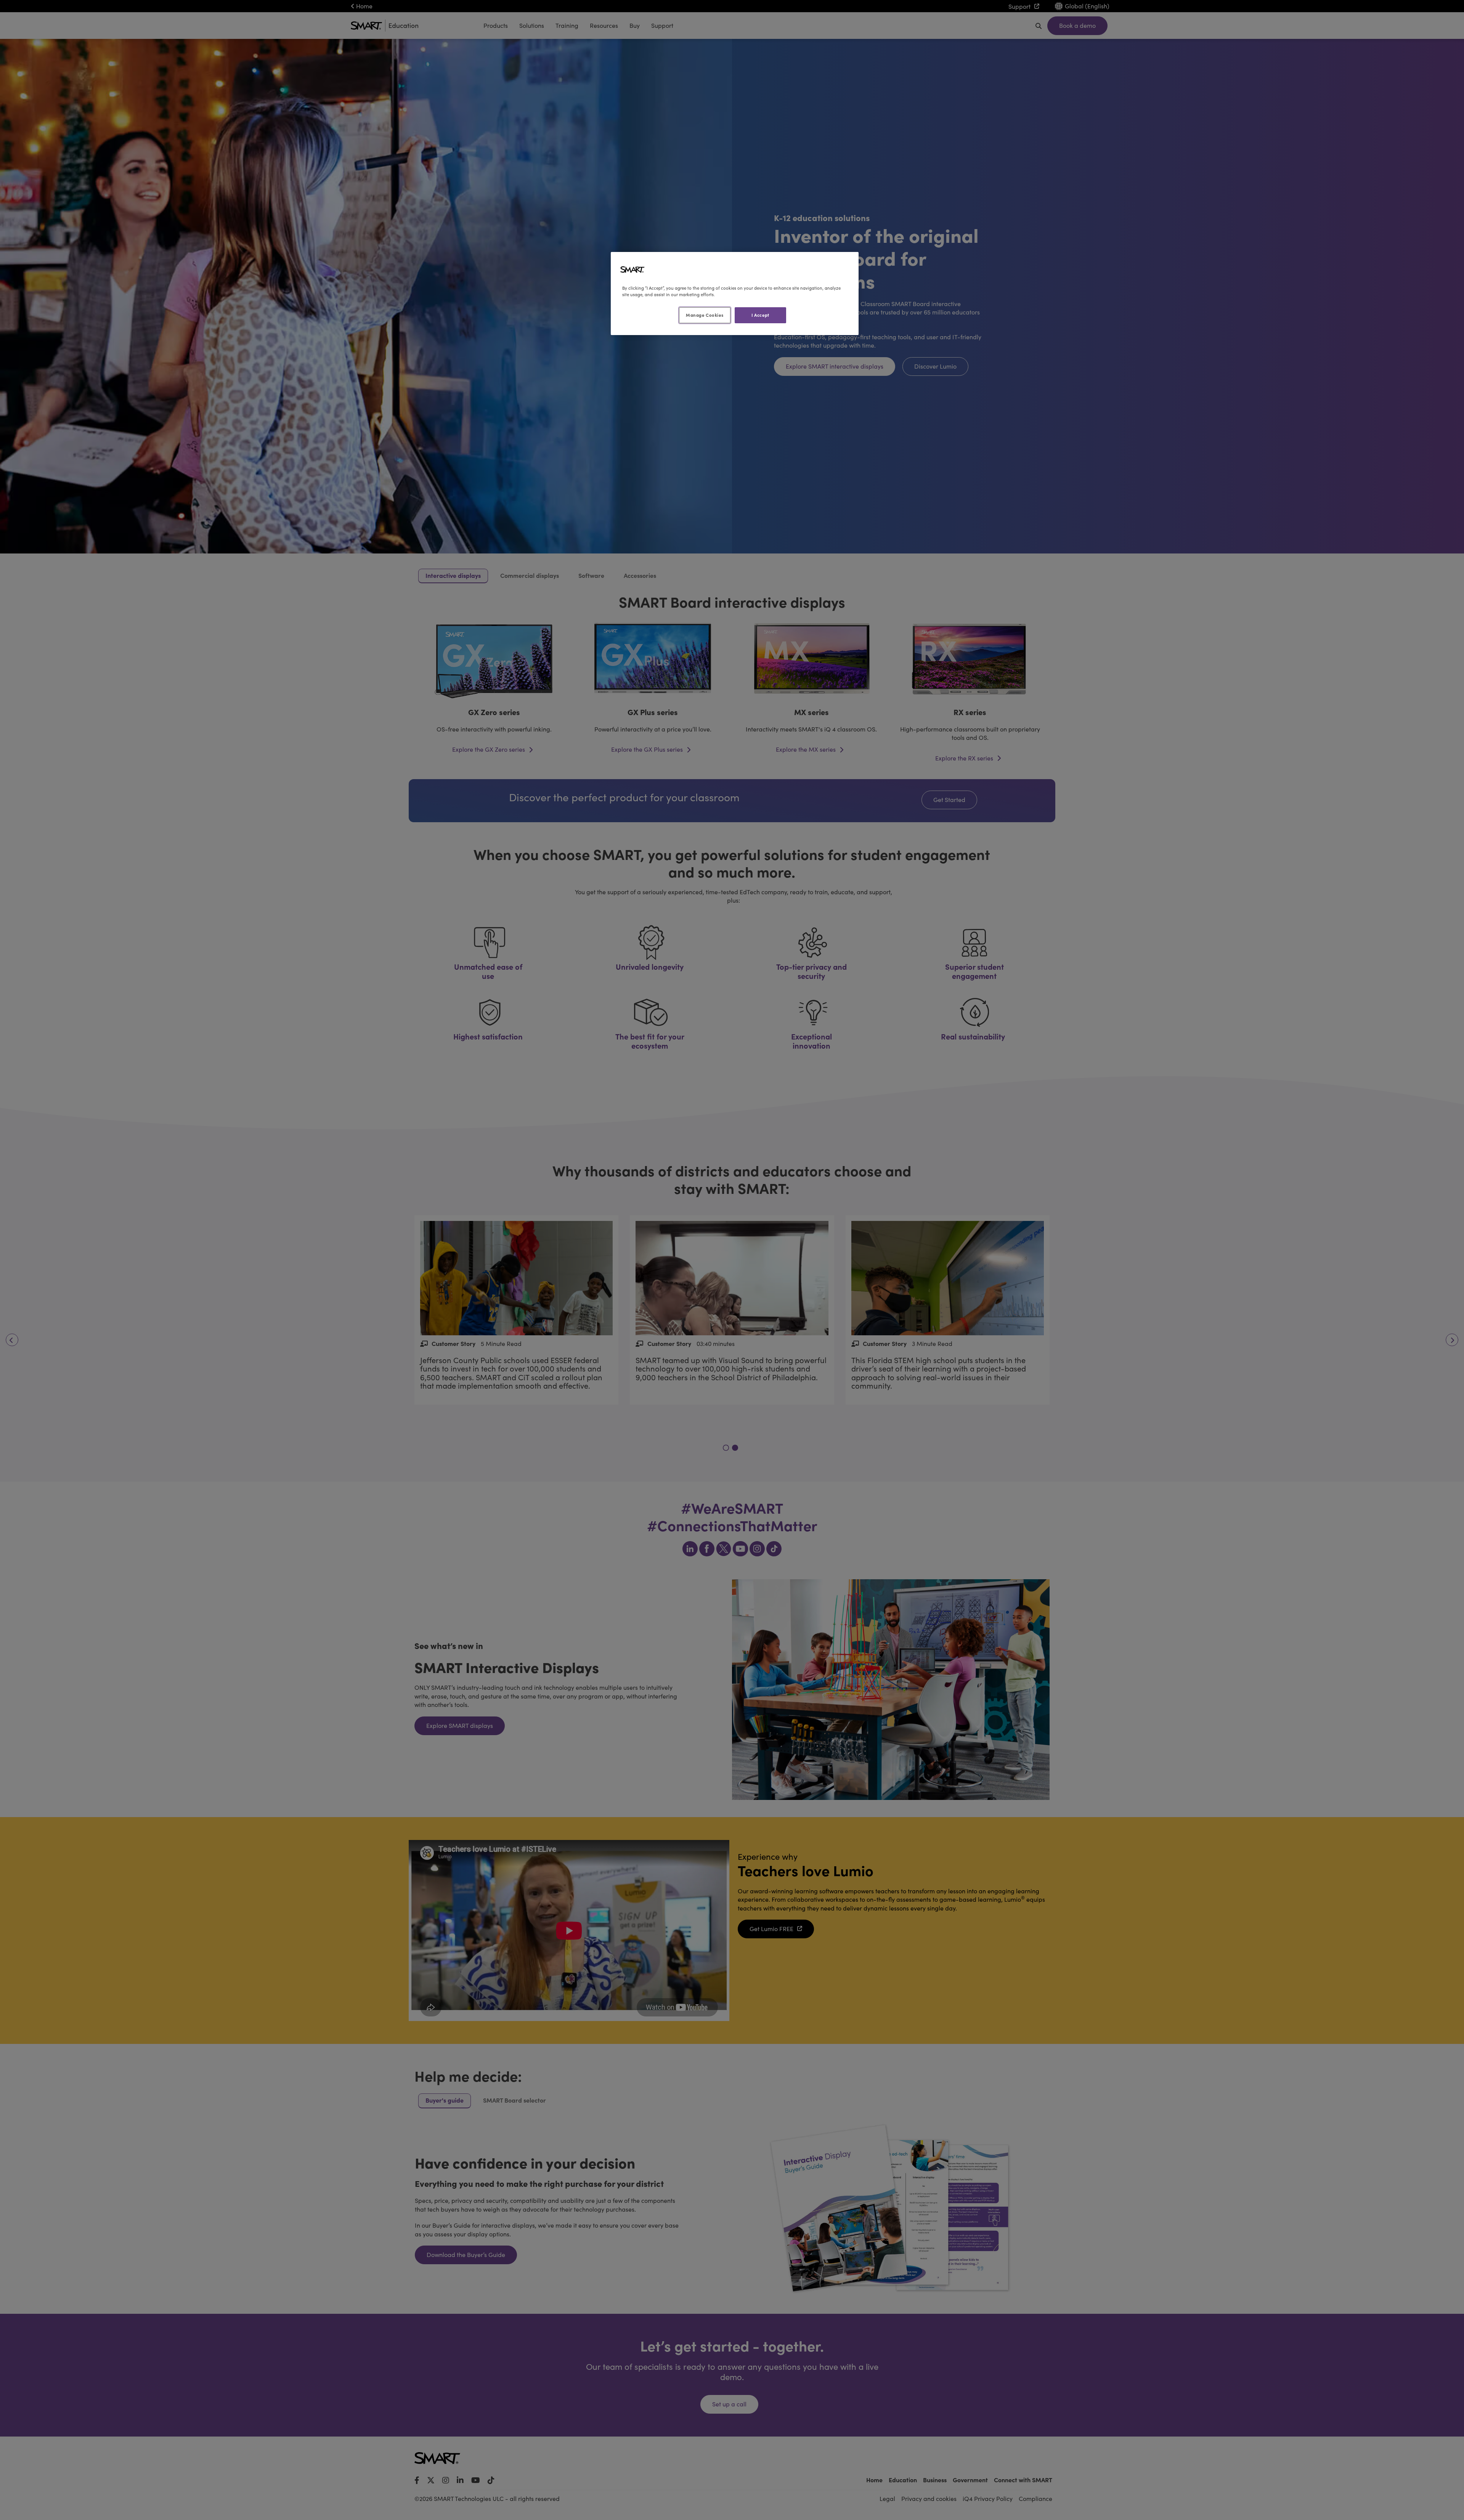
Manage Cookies (705, 315)
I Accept (760, 315)
